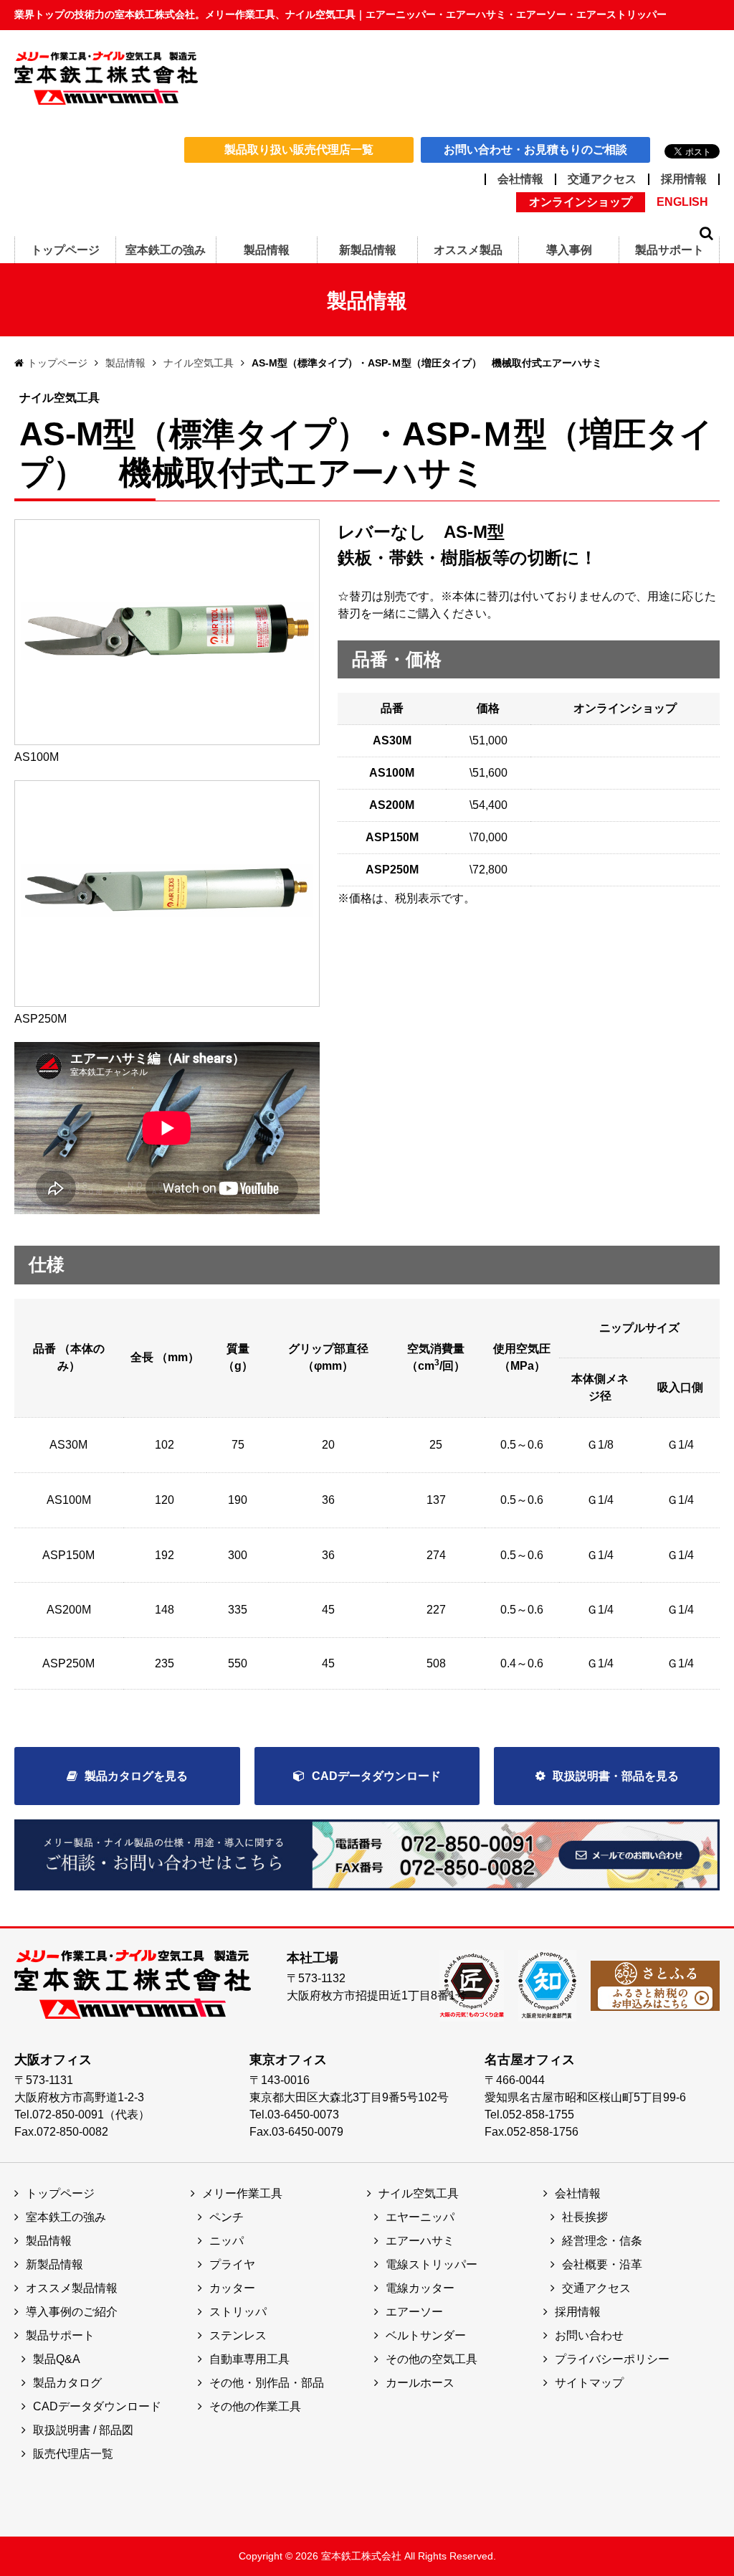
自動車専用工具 (249, 2359)
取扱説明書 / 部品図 (83, 2430)
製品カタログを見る (136, 1776)
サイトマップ (589, 2383)
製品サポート (60, 2335)
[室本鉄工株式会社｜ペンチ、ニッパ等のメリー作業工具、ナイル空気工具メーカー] (106, 77)
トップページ (57, 363)
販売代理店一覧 (73, 2454)
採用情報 (684, 179)
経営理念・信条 (602, 2241)
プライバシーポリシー (612, 2359)
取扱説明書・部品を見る (616, 1776)
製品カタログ (67, 2383)
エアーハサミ (420, 2241)
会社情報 (520, 179)
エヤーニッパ (420, 2217)
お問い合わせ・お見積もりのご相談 (535, 150)
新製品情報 (54, 2264)
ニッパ (227, 2241)
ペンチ (227, 2217)
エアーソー (414, 2312)
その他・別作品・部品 (267, 2383)
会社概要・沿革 (602, 2264)
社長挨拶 (585, 2217)
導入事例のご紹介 (72, 2312)
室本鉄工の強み (66, 2217)
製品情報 (125, 363)
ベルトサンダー (426, 2335)
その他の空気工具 (432, 2359)
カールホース (420, 2383)
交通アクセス (602, 179)
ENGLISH (682, 202)
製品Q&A (57, 2359)
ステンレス (238, 2335)
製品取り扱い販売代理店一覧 (299, 150)
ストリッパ (238, 2312)
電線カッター (420, 2288)
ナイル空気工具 (199, 363)
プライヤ (232, 2264)
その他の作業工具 (255, 2406)
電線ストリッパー (432, 2264)
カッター (232, 2288)
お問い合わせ (589, 2335)
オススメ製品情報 (72, 2288)
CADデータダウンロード (376, 1776)
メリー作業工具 (242, 2193)
